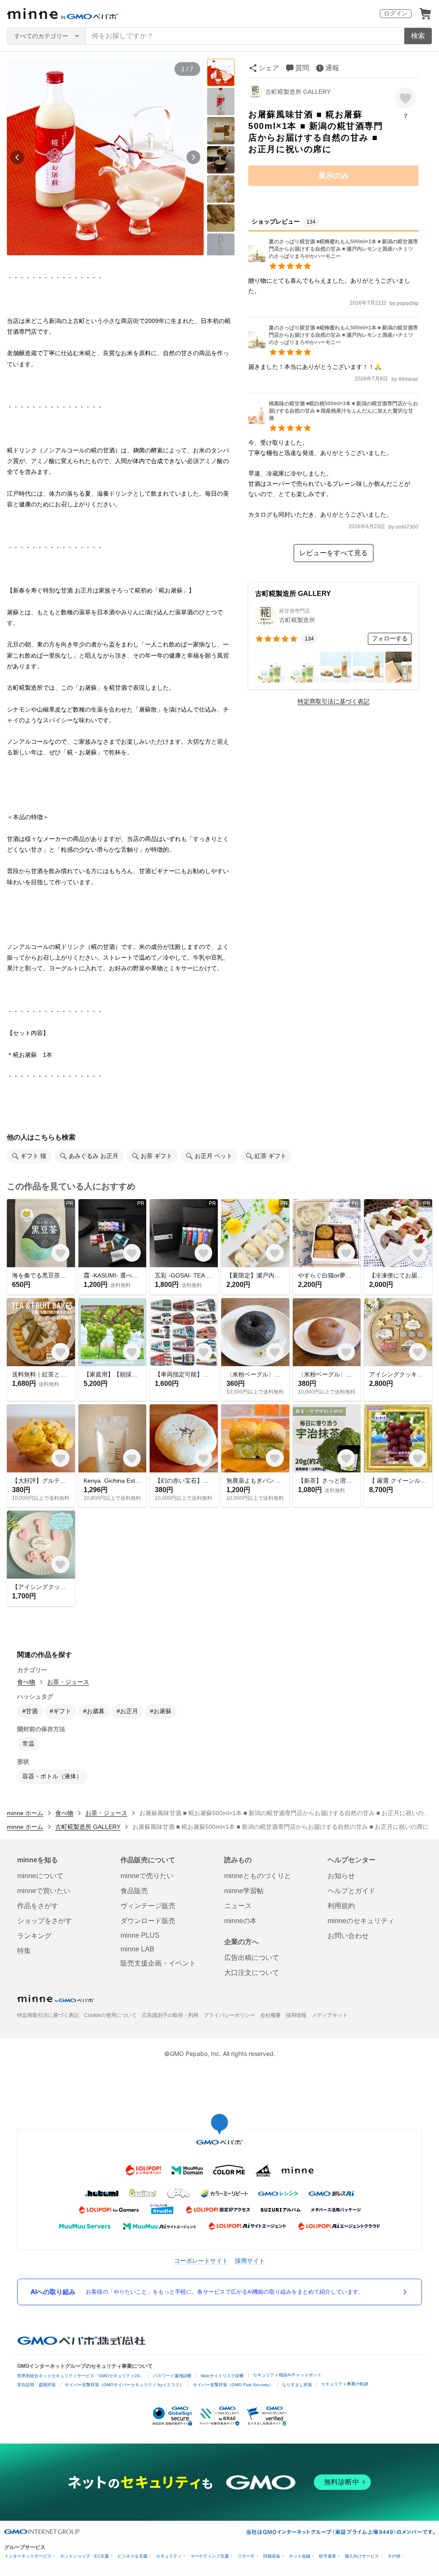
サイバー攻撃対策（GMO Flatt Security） (233, 2385)
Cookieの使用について (110, 2015)
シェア (269, 68)
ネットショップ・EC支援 (84, 2556)
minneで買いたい (44, 1891)
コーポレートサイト (201, 2260)
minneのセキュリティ (361, 1921)
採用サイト (250, 2260)
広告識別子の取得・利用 (170, 2015)
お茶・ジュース (68, 1682)
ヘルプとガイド (352, 1891)
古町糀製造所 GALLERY (298, 92)
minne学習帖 (244, 1891)
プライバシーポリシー (229, 2015)
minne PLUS (140, 1935)
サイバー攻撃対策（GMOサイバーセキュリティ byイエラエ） (124, 2385)
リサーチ (246, 2556)
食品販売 (134, 1891)
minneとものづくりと (258, 1876)
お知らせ (341, 1876)
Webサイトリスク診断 (222, 2376)
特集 (24, 1951)
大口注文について (252, 1973)
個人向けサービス (362, 2556)
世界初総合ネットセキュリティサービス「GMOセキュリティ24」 (81, 2376)
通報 (332, 68)
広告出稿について (252, 1958)
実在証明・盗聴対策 (36, 2385)
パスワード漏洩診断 (172, 2376)
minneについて (40, 1876)
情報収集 (272, 2556)
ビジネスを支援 (132, 2556)
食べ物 (26, 1682)
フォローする (390, 638)
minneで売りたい (147, 1876)
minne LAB (137, 1949)
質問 (302, 68)
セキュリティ (169, 2556)
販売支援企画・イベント (158, 1963)
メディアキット (330, 2015)
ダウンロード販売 (148, 1921)
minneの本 (241, 1921)
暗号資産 (328, 2556)
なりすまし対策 (297, 2385)
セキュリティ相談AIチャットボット (287, 2375)
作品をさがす (38, 1906)
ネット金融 (300, 2556)
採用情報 (296, 2015)
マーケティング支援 (210, 2556)
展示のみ (334, 176)
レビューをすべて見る (334, 553)
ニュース (238, 1906)
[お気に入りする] (405, 98)
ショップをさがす (45, 1921)
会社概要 (271, 2015)
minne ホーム (25, 1813)
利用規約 (341, 1906)
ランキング (34, 1936)
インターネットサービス (28, 2556)
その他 (394, 2556)
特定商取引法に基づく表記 (334, 701)
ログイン (396, 13)
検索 (418, 36)
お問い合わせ (348, 1936)
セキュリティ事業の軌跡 (345, 2384)
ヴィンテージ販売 (148, 1906)
